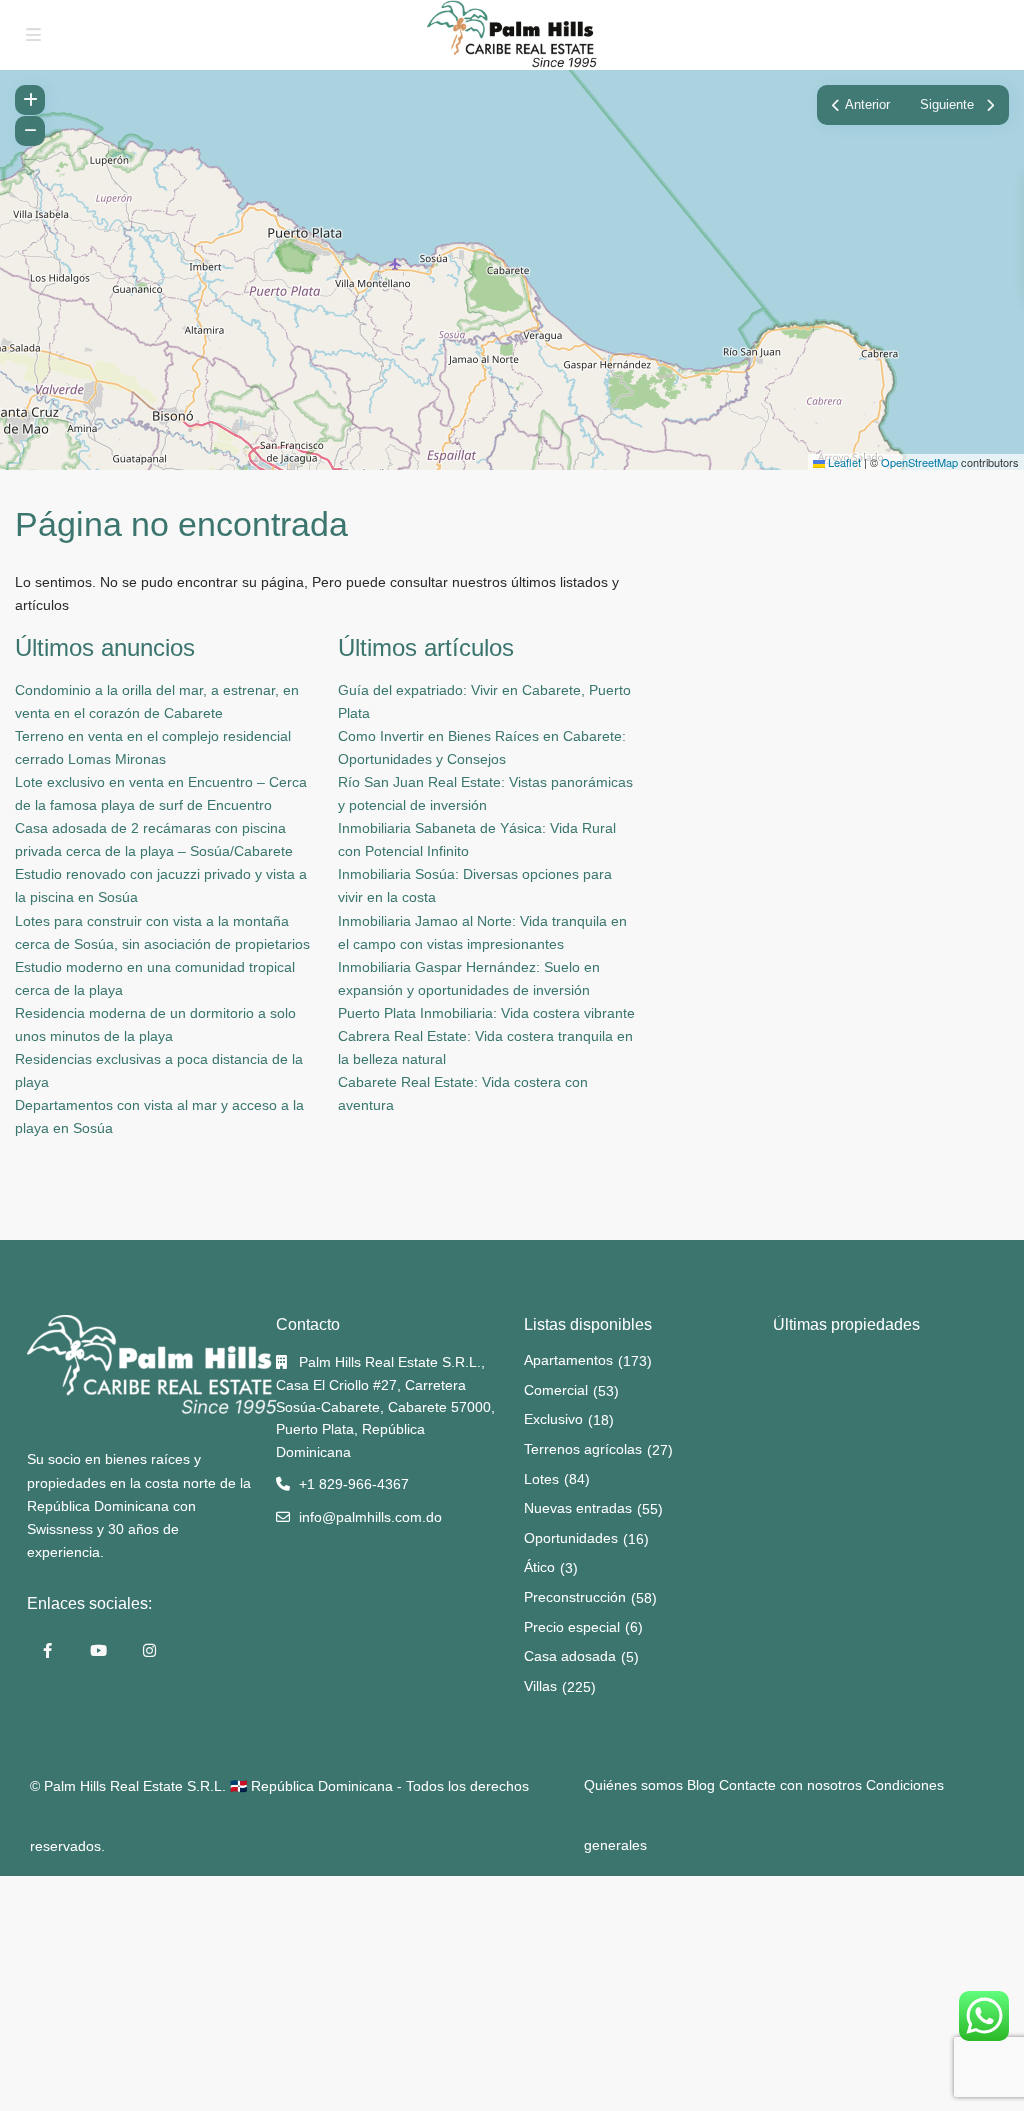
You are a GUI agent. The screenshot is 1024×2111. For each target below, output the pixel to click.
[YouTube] (98, 1650)
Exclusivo (553, 1419)
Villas (540, 1686)
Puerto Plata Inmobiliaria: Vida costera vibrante (486, 1013)
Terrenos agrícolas (583, 1449)
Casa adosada (570, 1656)
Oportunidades (571, 1538)
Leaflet (843, 462)
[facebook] (47, 1650)
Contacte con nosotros (790, 1785)
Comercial (556, 1390)
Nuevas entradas (578, 1508)
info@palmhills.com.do (370, 1517)
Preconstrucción (575, 1597)
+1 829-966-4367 (354, 1484)
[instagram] (149, 1650)
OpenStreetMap (919, 462)
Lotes (541, 1479)
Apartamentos (568, 1360)
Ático (539, 1567)
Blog (701, 1785)
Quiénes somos (633, 1785)
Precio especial (572, 1627)
